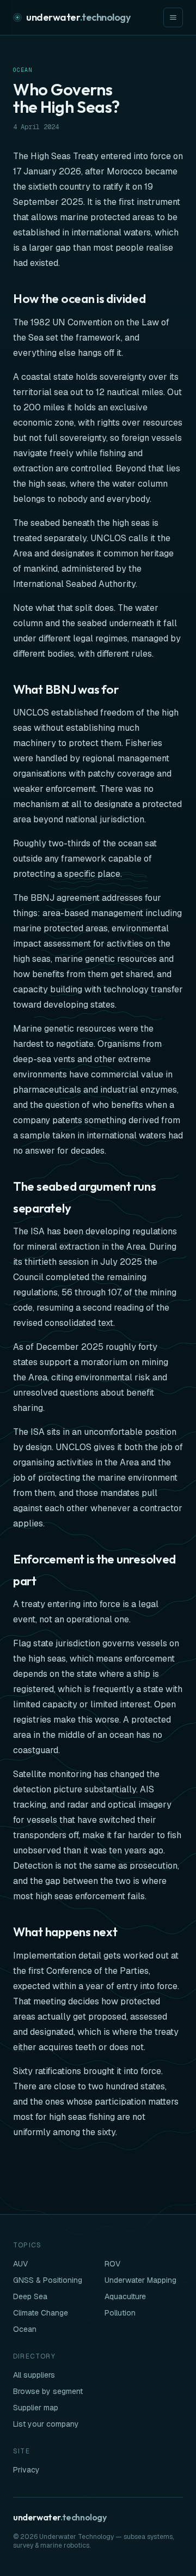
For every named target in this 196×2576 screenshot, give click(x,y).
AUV (20, 2264)
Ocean (23, 70)
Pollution (120, 2313)
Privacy (26, 2470)
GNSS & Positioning (48, 2280)
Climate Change (41, 2313)
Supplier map (36, 2408)
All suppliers (34, 2375)
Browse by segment (48, 2391)
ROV (112, 2264)
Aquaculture (125, 2296)
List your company (46, 2424)
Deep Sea (30, 2296)
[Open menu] (173, 17)
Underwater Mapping (140, 2280)
